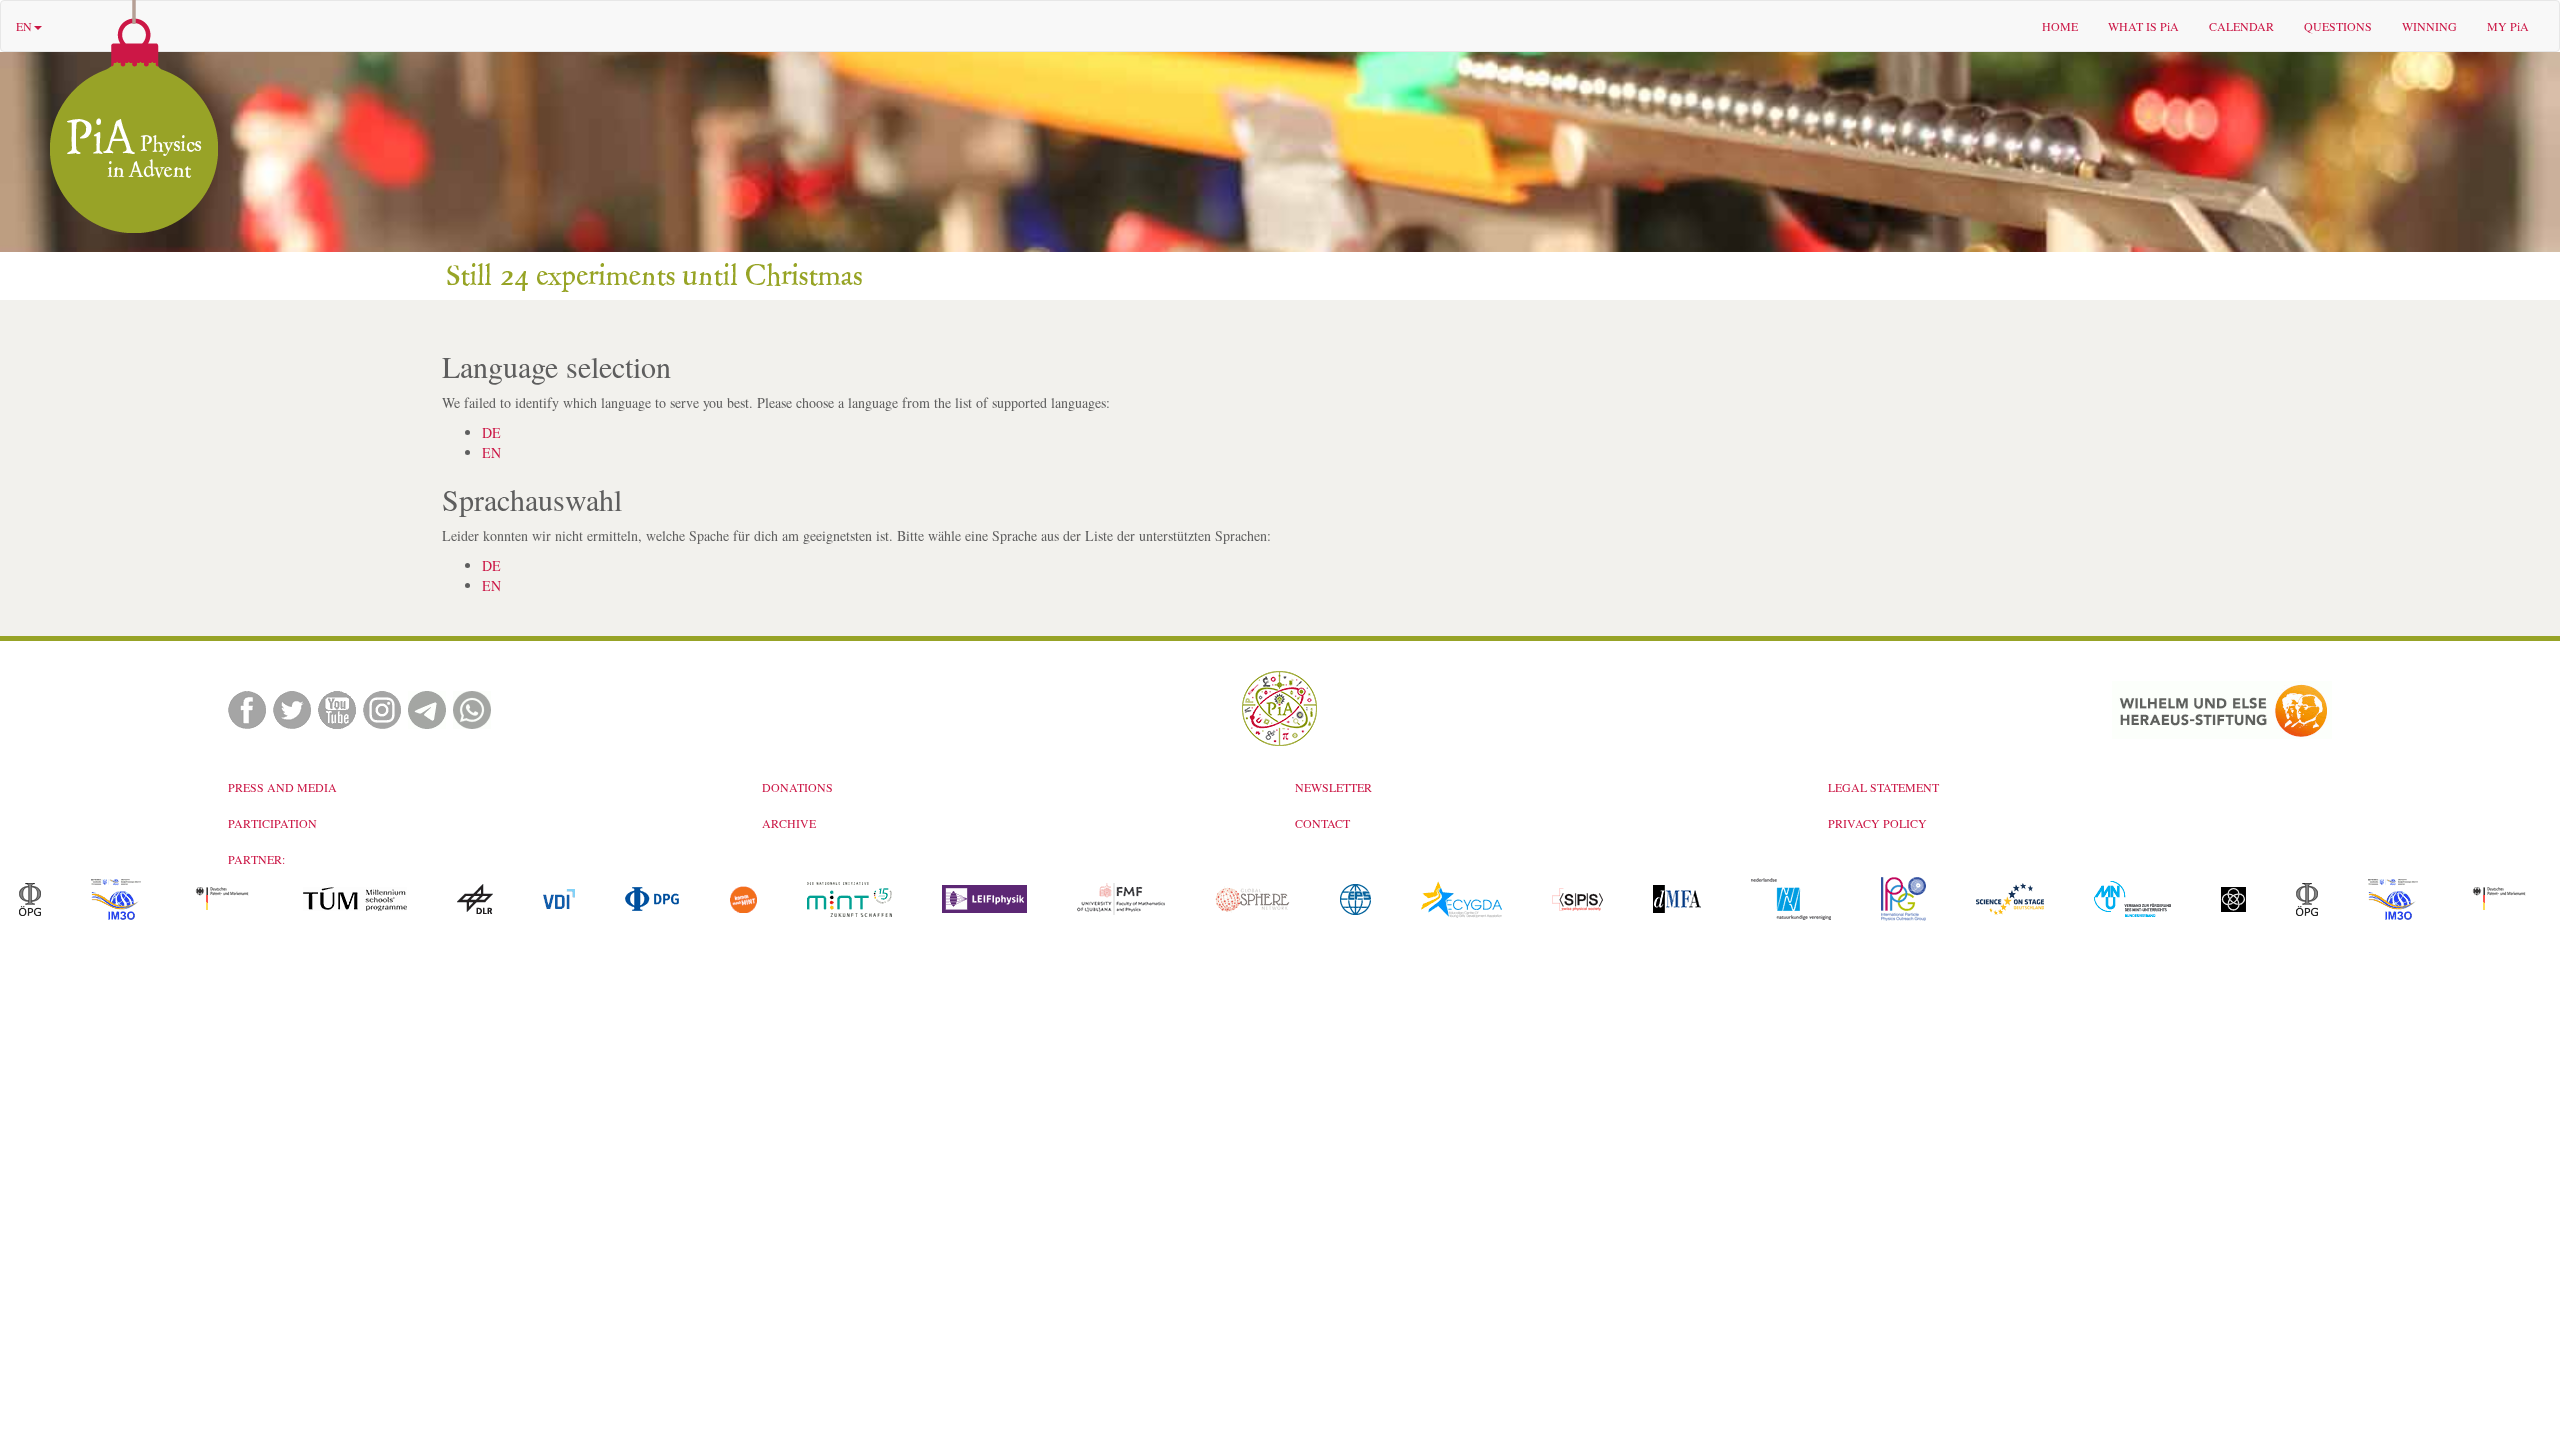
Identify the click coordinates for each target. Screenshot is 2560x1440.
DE (491, 432)
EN (24, 26)
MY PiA (2508, 26)
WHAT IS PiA (2143, 26)
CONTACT (1322, 823)
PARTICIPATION (272, 823)
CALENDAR (2241, 26)
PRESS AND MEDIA (282, 787)
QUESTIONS (2338, 26)
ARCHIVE (789, 823)
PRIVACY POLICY (1877, 823)
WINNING (2429, 26)
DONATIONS (797, 787)
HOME (2060, 26)
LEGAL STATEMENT (1883, 787)
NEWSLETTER (1333, 787)
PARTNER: (256, 859)
